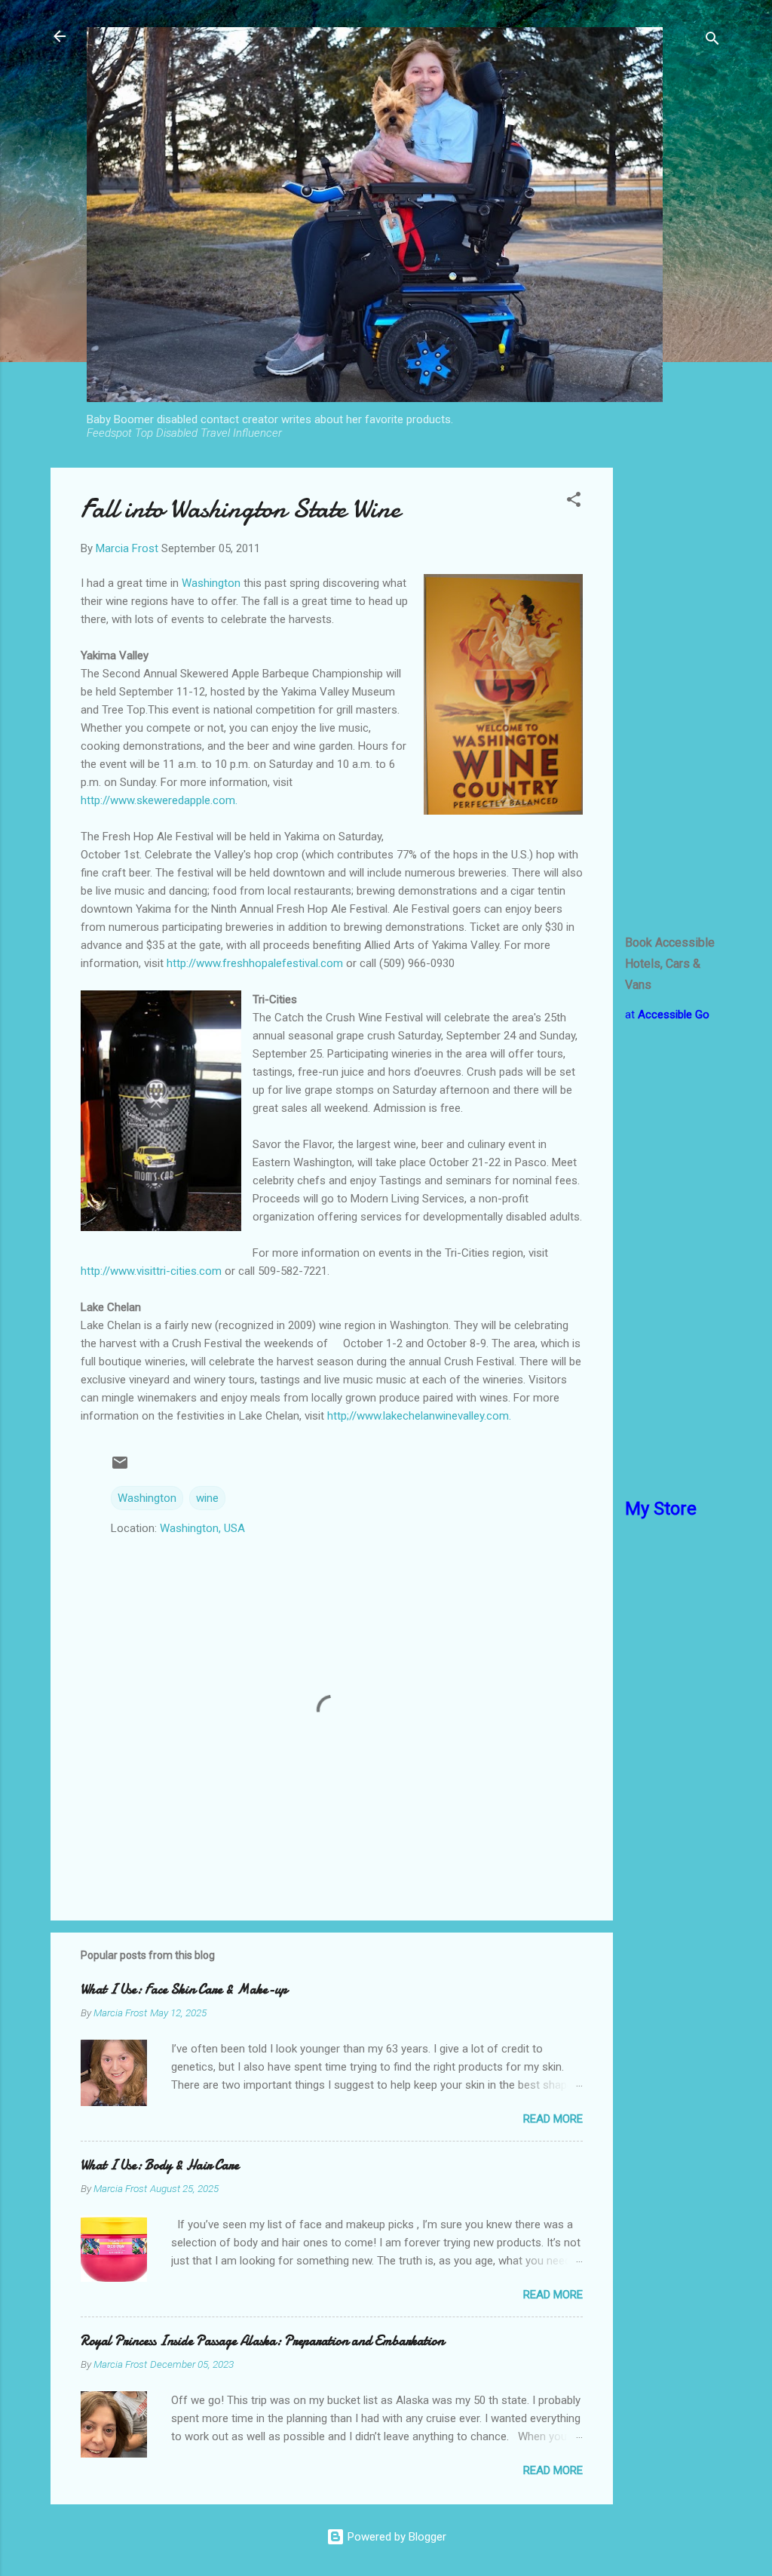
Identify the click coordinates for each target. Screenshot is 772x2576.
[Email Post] (120, 1468)
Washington (213, 583)
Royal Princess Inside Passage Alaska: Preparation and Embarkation (262, 2341)
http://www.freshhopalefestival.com (255, 963)
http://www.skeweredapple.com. (159, 800)
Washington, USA (202, 1528)
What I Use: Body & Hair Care (160, 2165)
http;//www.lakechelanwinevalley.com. (419, 1416)
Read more (553, 2119)
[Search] (712, 41)
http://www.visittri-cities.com (151, 1271)
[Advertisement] (673, 694)
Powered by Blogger (395, 2537)
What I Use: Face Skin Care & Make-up (184, 1990)
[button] (574, 502)
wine (207, 1498)
